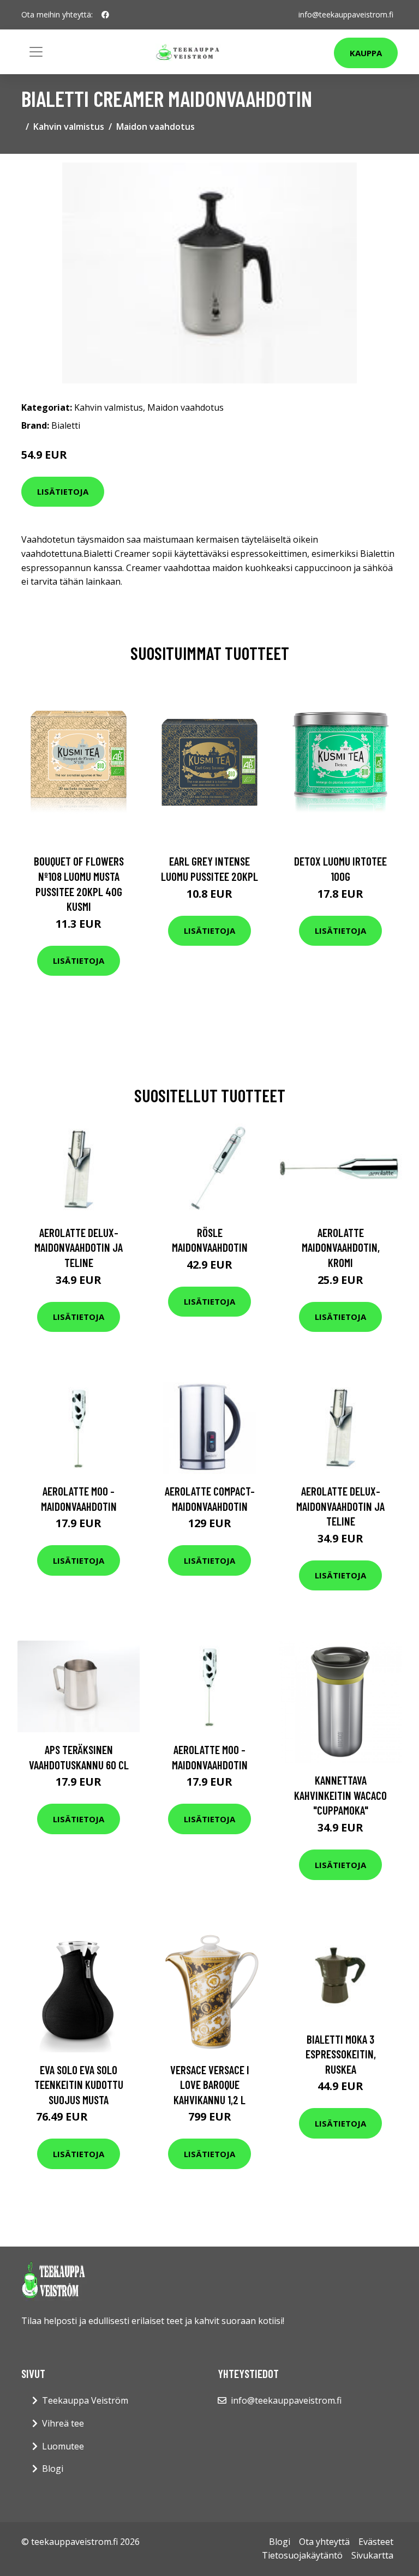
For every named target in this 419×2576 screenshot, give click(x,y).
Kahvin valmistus (69, 127)
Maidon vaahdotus (155, 127)
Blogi (53, 2469)
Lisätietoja (63, 491)
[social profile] (105, 15)
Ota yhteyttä (324, 2542)
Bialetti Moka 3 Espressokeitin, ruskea (341, 2054)
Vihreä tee (63, 2423)
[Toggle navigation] (36, 52)
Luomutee (63, 2446)
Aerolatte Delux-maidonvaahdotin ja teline (79, 1247)
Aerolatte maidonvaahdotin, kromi (341, 1247)
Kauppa (366, 53)
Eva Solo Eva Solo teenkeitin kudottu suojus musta (79, 2085)
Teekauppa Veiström (85, 2400)
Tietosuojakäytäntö (302, 2555)
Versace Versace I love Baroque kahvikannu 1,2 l (210, 2085)
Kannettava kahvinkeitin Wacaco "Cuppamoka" (340, 1795)
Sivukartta (372, 2555)
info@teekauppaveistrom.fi (346, 14)
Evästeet (376, 2542)
